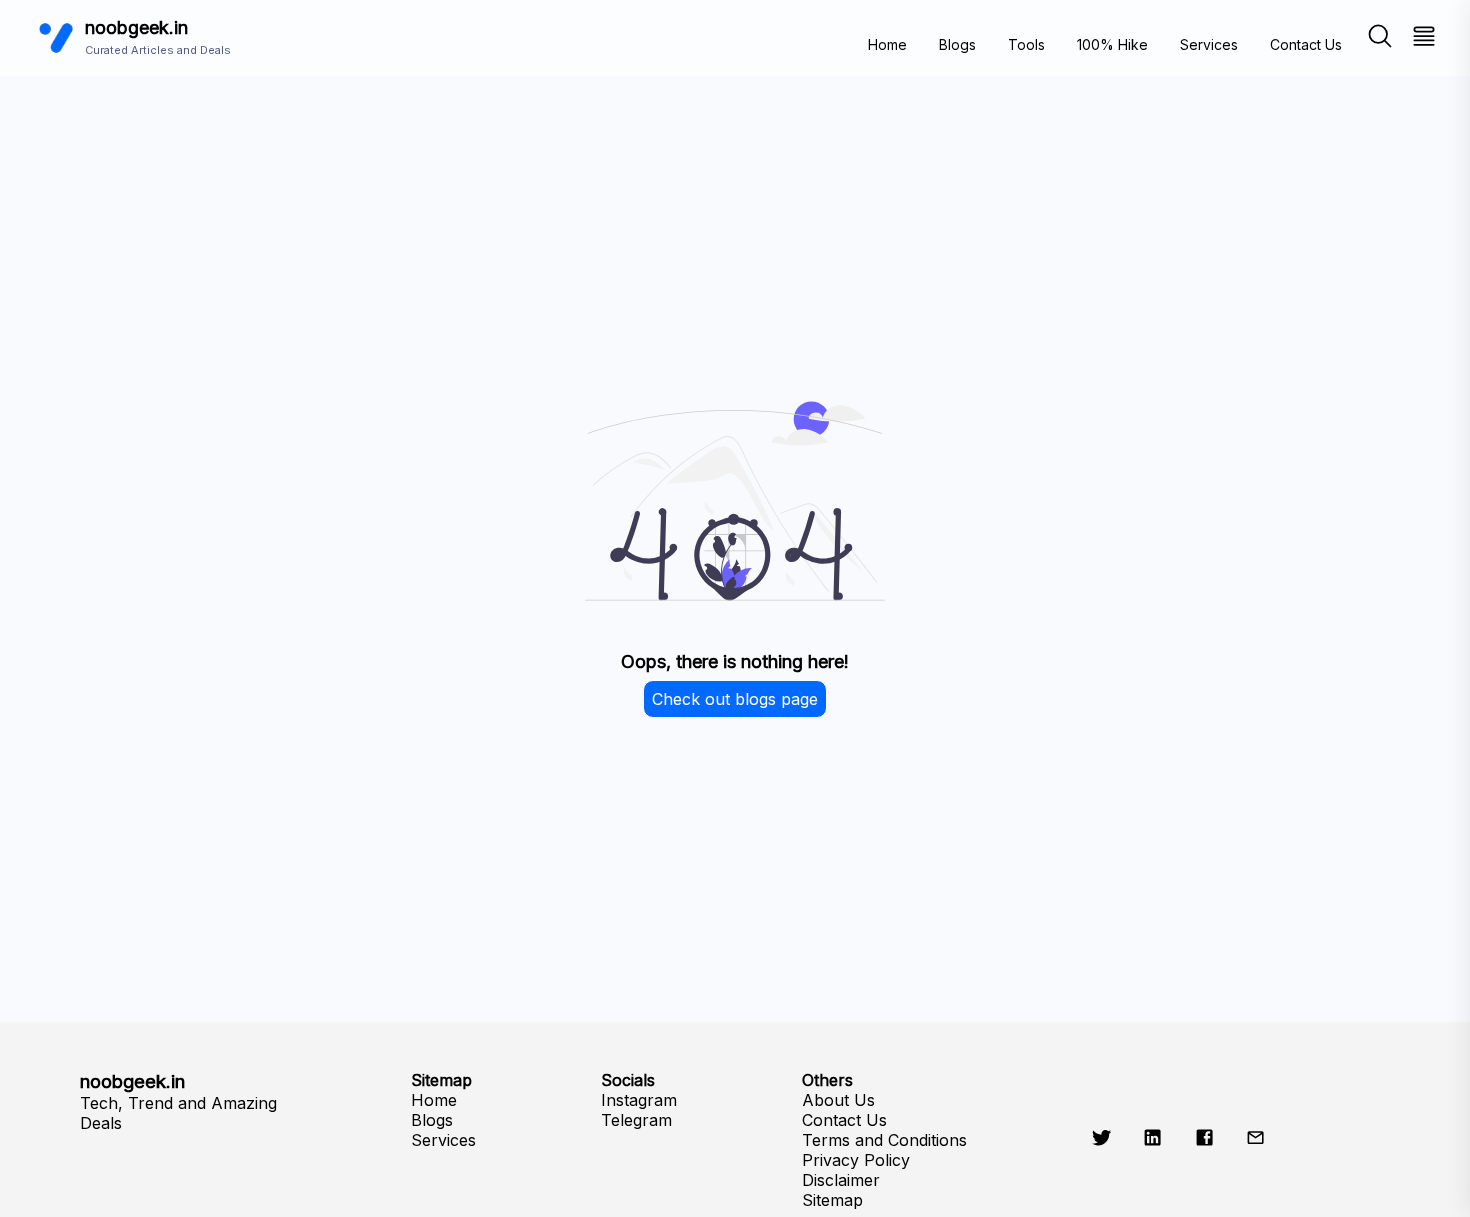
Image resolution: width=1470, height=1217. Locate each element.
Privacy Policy (856, 1160)
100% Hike (1112, 44)
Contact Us (1306, 44)
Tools (1026, 44)
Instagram (639, 1100)
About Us (838, 1100)
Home (887, 44)
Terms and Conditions (884, 1140)
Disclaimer (841, 1180)
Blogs (957, 44)
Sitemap (832, 1200)
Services (1209, 44)
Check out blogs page (735, 699)
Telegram (636, 1120)
